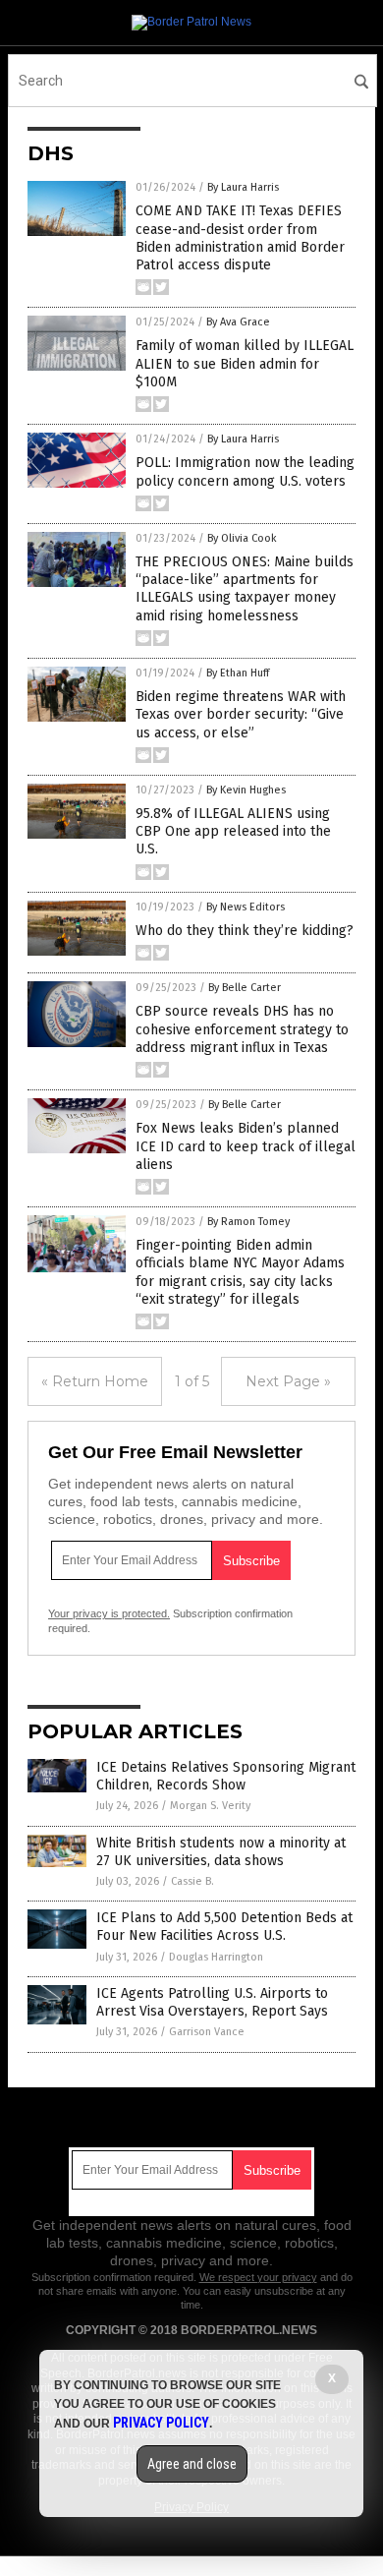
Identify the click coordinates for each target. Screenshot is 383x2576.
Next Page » (288, 1381)
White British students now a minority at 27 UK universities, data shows (221, 1852)
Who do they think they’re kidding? (245, 931)
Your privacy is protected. (109, 1613)
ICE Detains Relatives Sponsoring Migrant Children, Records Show (226, 1776)
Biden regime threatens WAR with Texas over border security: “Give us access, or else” (241, 714)
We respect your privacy (258, 2277)
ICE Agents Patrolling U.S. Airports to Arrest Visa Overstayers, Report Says (212, 2002)
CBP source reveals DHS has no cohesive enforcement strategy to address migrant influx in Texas (242, 1029)
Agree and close (192, 2464)
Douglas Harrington (216, 1957)
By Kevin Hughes (246, 790)
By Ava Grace (238, 322)
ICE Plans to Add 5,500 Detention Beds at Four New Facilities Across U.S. (224, 1927)
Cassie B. (192, 1881)
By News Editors (246, 907)
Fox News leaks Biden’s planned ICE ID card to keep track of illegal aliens (246, 1146)
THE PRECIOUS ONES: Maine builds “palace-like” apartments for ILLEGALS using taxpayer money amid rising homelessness (245, 589)
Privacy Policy (161, 2423)
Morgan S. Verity (210, 1806)
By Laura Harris (243, 187)
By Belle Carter (245, 988)
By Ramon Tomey (248, 1222)
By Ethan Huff (238, 673)
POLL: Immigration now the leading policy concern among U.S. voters (245, 471)
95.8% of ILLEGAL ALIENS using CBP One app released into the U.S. (233, 831)
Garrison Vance (207, 2032)
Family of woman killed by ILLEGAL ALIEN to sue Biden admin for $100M (245, 363)
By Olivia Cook (242, 538)
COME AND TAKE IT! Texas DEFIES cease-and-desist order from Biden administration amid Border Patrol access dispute (240, 238)
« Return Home (95, 1381)
